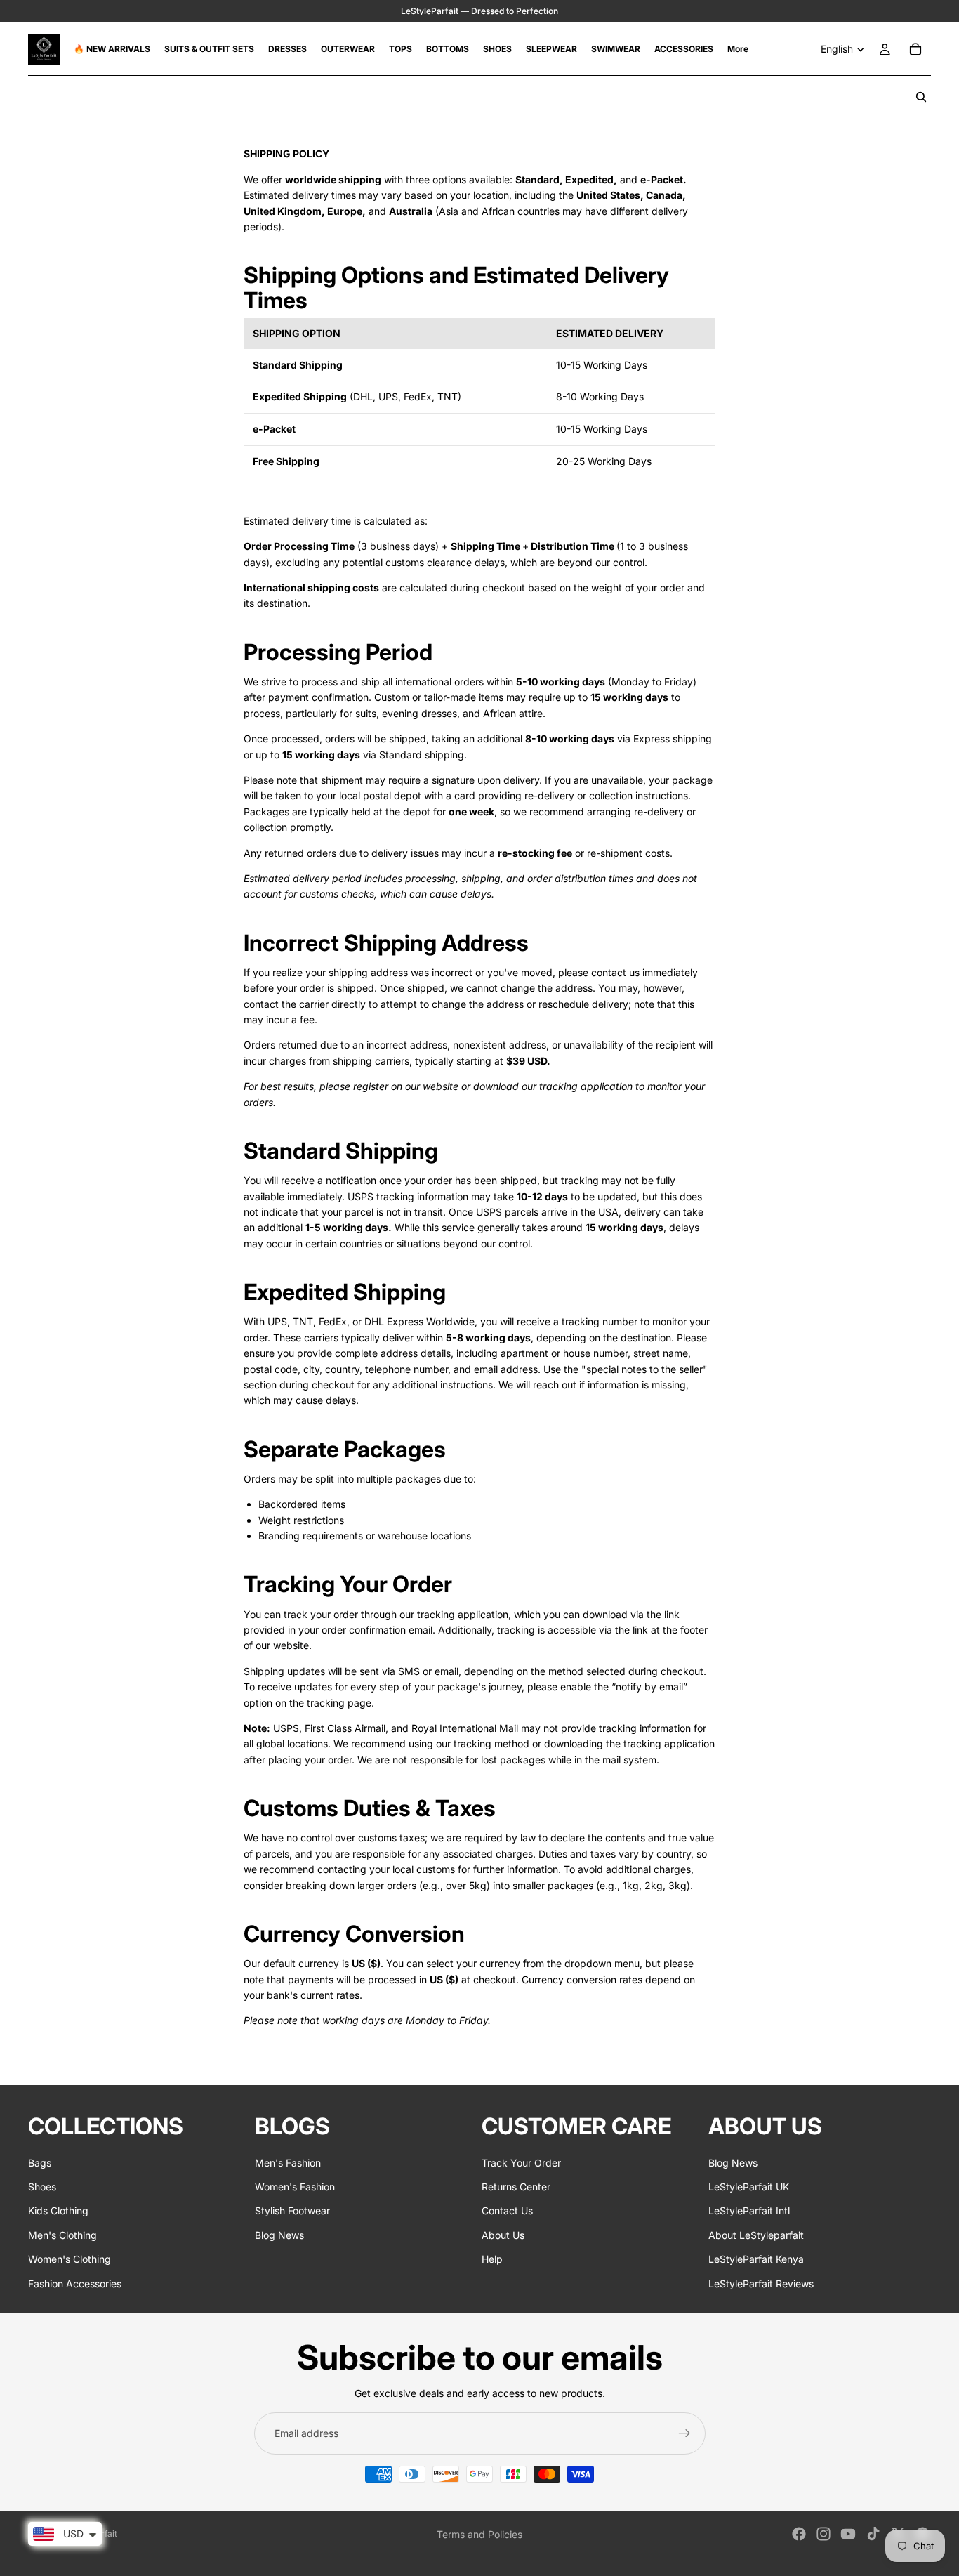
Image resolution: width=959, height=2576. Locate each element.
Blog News (279, 2234)
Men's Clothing (62, 2234)
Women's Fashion (295, 2187)
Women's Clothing (70, 2259)
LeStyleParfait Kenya (756, 2259)
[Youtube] (848, 2534)
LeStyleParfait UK (749, 2187)
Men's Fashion (288, 2162)
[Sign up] (684, 2433)
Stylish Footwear (292, 2210)
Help (492, 2259)
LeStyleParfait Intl (749, 2210)
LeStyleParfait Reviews (761, 2283)
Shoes (42, 2187)
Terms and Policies (479, 2534)
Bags (40, 2162)
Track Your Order (521, 2162)
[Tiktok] (873, 2534)
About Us (503, 2234)
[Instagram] (824, 2534)
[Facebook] (799, 2534)
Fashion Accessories (75, 2283)
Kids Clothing (58, 2210)
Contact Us (507, 2210)
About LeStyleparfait (756, 2234)
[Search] (921, 97)
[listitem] (738, 49)
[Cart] (915, 49)
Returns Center (516, 2187)
